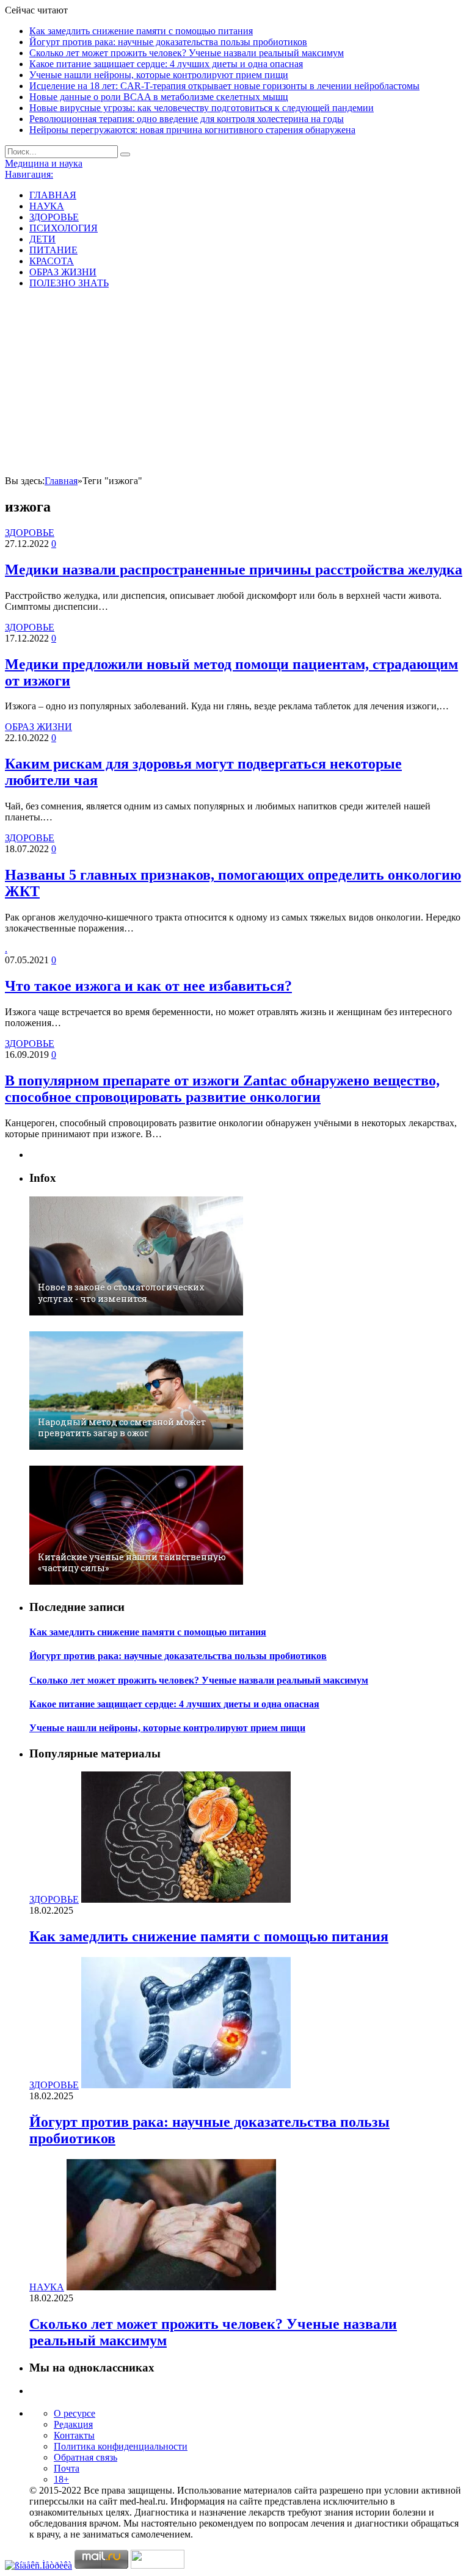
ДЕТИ (42, 239)
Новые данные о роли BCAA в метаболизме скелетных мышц (159, 97)
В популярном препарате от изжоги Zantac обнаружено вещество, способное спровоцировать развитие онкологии (222, 1089)
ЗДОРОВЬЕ (54, 217)
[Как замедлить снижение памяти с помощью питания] (186, 1899)
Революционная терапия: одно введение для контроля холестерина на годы (187, 119)
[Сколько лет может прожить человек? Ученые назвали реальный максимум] (171, 2287)
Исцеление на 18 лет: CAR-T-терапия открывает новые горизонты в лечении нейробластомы (224, 86)
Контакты (74, 2435)
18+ (61, 2479)
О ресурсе (75, 2413)
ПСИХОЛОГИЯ (64, 228)
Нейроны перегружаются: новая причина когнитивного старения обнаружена (192, 130)
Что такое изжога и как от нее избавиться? (148, 986)
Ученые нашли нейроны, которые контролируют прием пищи (159, 75)
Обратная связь (85, 2457)
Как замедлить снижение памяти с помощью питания (141, 31)
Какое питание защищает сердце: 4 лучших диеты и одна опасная (166, 64)
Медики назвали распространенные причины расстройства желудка (234, 570)
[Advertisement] (234, 384)
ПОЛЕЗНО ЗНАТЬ (69, 283)
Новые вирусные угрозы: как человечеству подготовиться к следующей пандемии (202, 108)
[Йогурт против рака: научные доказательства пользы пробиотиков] (186, 2085)
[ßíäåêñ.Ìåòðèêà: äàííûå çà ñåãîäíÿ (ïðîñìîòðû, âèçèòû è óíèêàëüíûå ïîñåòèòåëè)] (38, 2566)
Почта (67, 2468)
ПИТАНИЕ (53, 250)
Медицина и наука (44, 163)
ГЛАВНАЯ (53, 195)
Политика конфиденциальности (121, 2446)
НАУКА (47, 206)
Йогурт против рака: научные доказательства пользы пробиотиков (168, 42)
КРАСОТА (52, 261)
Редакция (73, 2424)
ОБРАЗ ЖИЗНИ (63, 272)
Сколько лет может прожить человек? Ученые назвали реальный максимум (187, 53)
